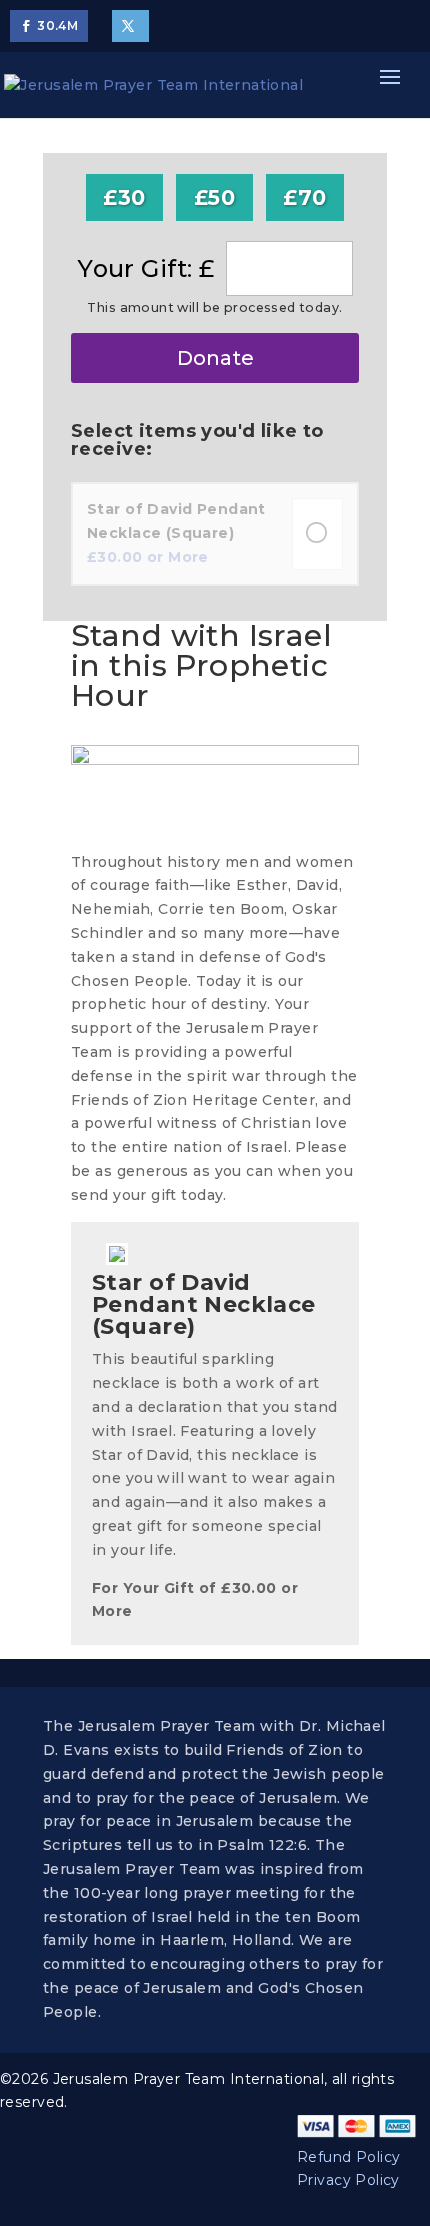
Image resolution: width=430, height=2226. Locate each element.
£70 (304, 197)
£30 (124, 197)
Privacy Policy (348, 2180)
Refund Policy (348, 2157)
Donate (215, 358)
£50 (214, 197)
